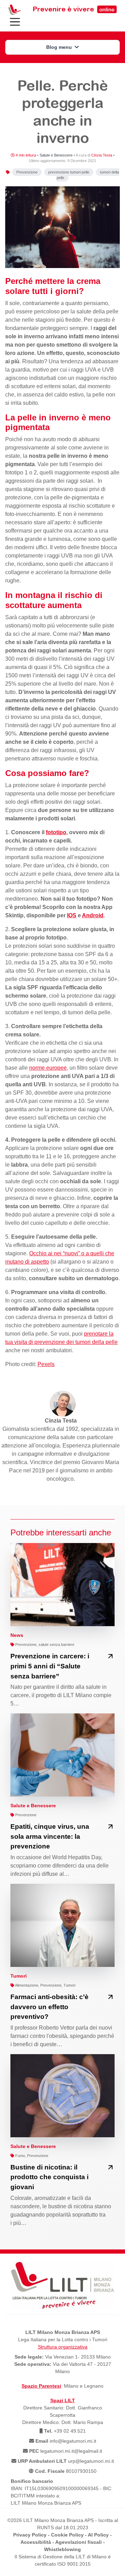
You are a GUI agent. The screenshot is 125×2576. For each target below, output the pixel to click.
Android (93, 915)
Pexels (46, 1364)
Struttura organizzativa (63, 2347)
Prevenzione (27, 172)
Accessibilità (36, 2542)
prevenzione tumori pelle (69, 172)
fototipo (56, 832)
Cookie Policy (67, 2535)
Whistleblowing (62, 2549)
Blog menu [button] (60, 47)
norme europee (48, 1068)
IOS (72, 915)
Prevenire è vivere (74, 9)
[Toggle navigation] (15, 22)
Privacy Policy (30, 2535)
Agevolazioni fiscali (78, 2542)
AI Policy (98, 2535)
